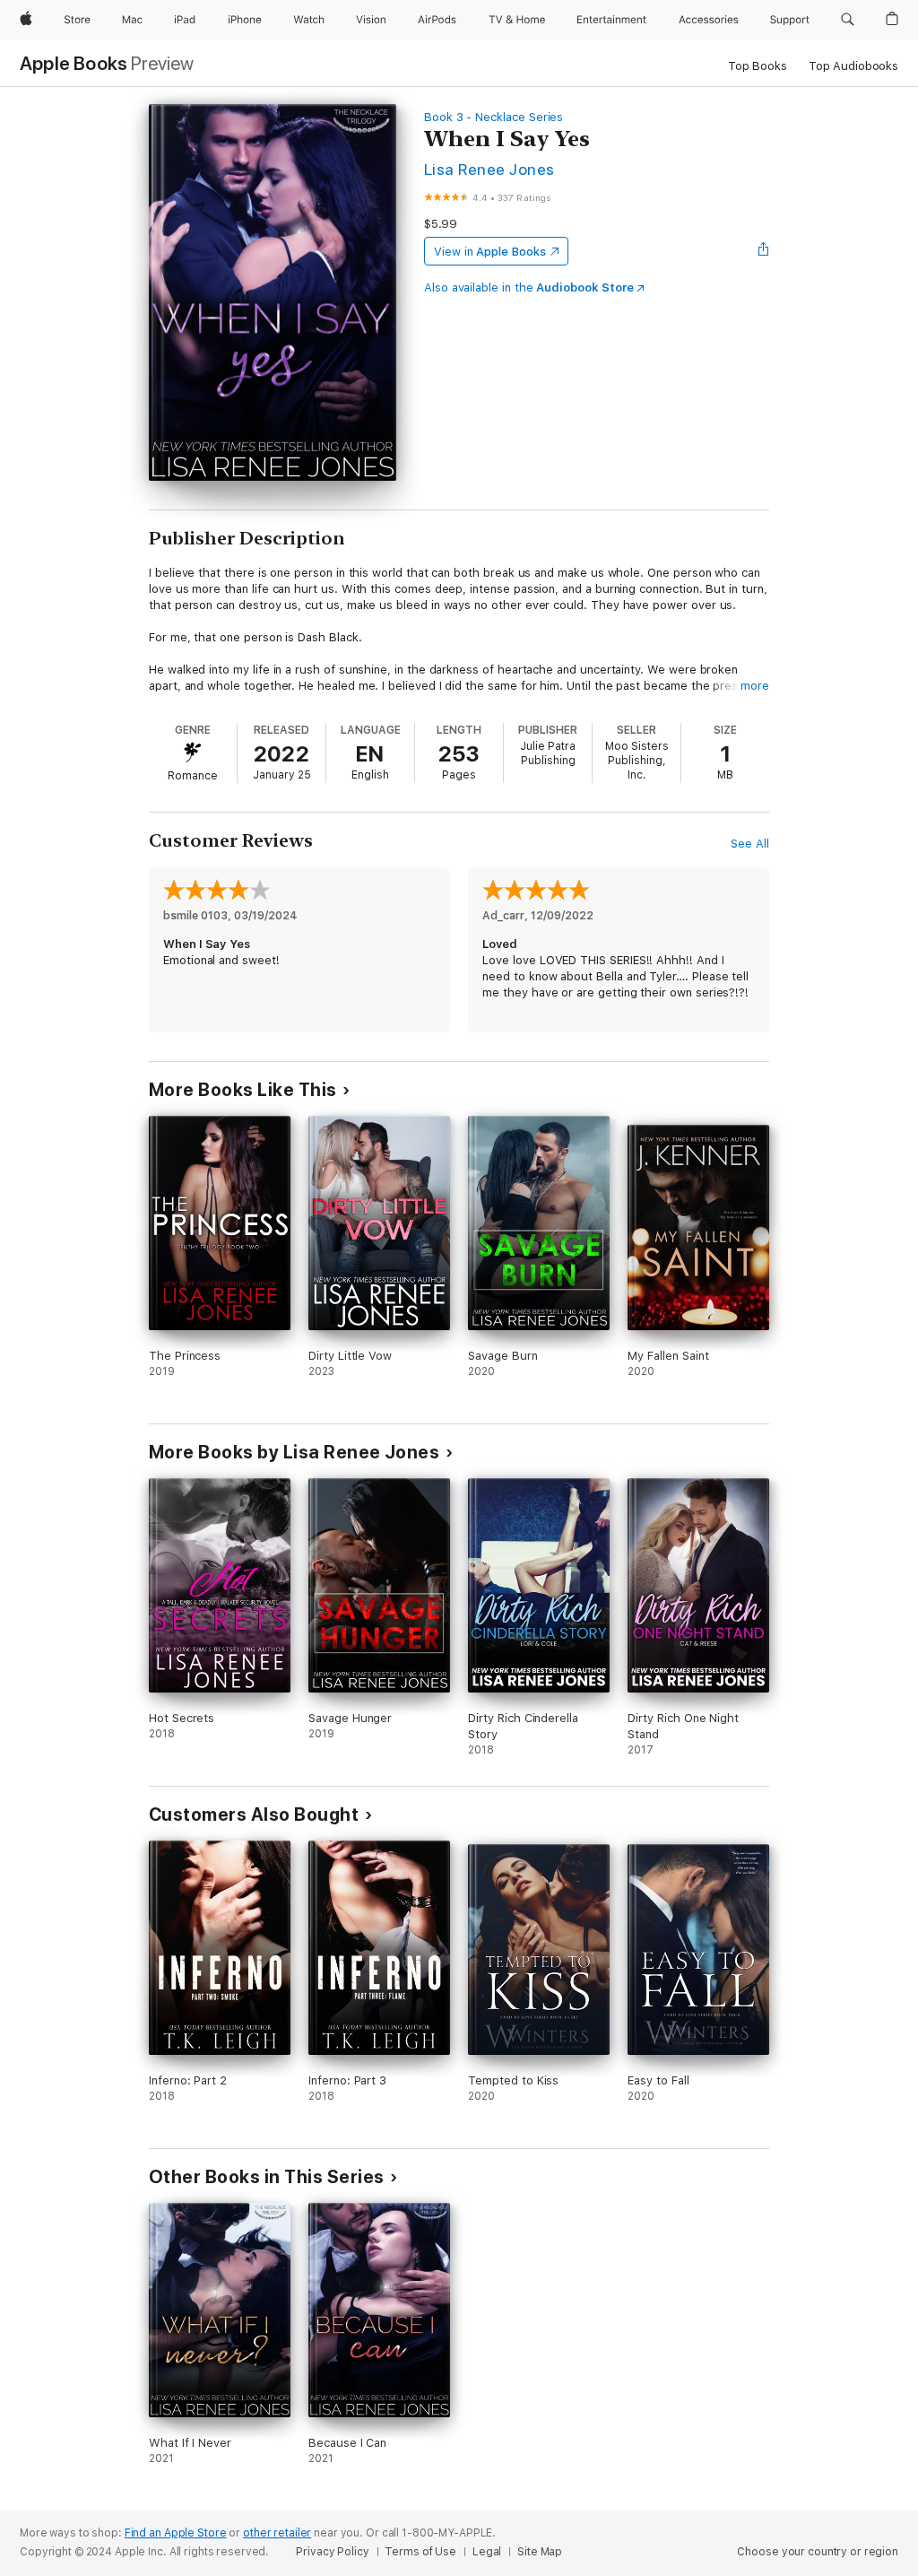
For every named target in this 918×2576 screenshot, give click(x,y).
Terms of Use (420, 2552)
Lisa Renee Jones (489, 169)
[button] (848, 20)
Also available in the (529, 287)
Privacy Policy (332, 2552)
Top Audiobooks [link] (853, 66)
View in (490, 252)
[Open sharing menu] (764, 251)
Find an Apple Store (176, 2533)
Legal (487, 2552)
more (755, 686)
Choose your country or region (818, 2552)
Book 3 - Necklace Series (494, 117)
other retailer (277, 2533)
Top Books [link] (758, 66)
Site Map (540, 2552)
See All (750, 844)
